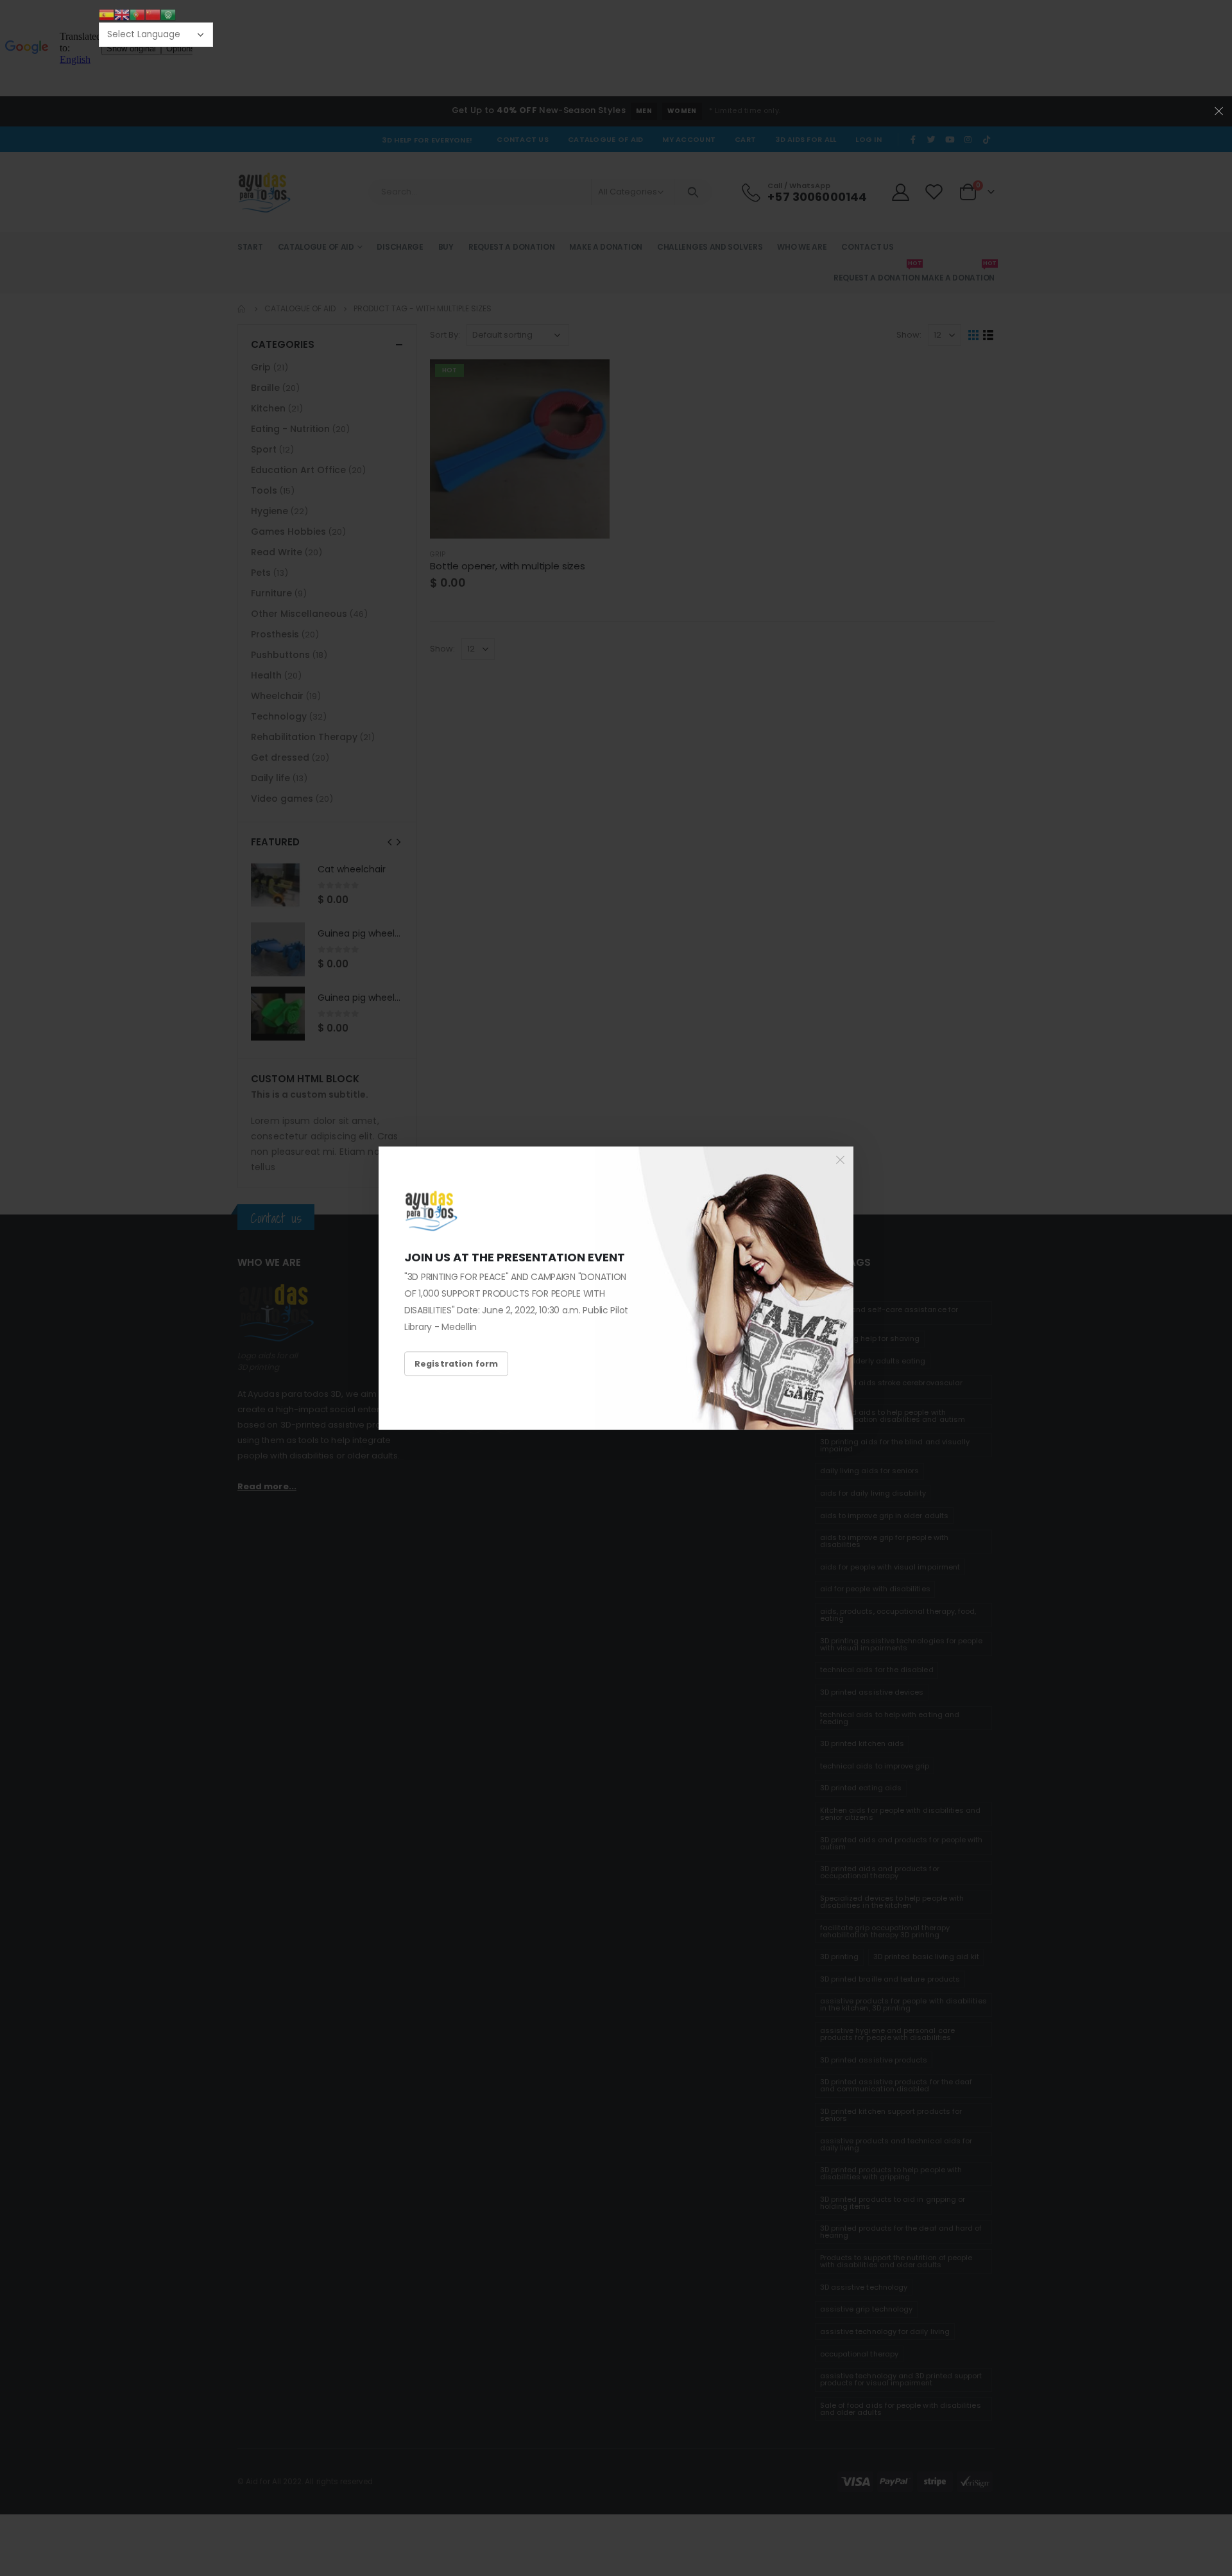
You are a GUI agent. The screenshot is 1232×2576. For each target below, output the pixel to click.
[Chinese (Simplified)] (153, 14)
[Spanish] (107, 14)
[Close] (841, 1159)
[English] (122, 14)
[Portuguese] (137, 14)
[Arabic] (168, 14)
